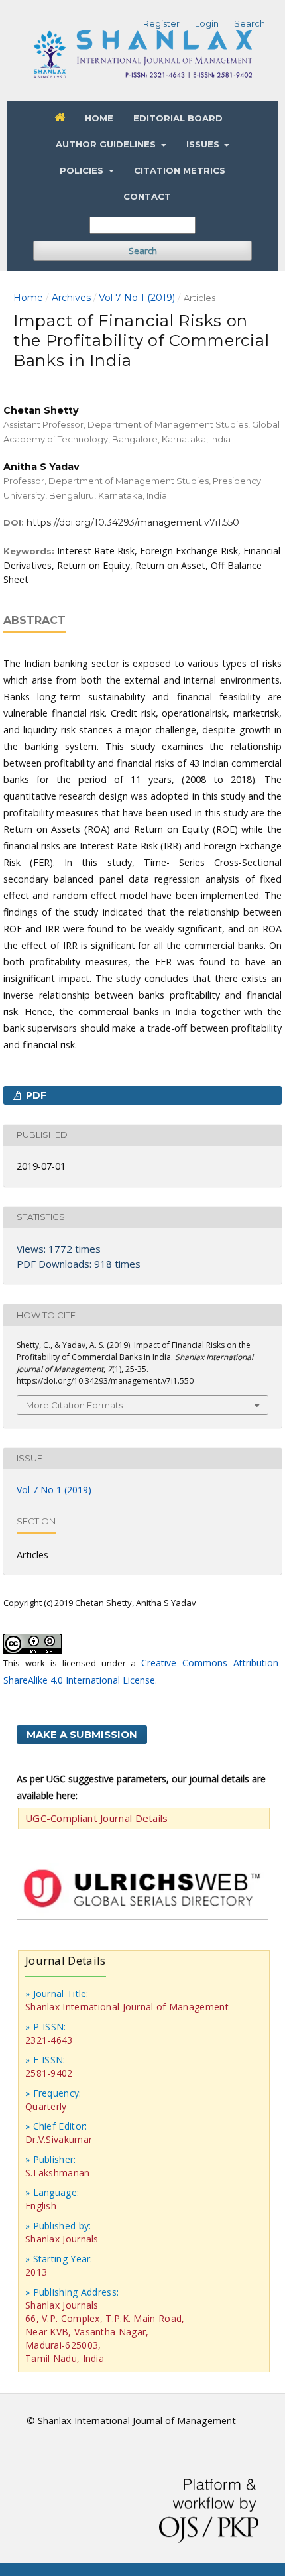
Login (207, 23)
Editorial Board (178, 118)
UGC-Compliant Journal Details (97, 1818)
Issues (204, 144)
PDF (35, 1095)
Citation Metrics (180, 170)
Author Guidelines (107, 144)
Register (161, 23)
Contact (147, 196)
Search (143, 251)
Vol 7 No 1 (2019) (137, 298)
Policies (83, 170)
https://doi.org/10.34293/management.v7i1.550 (133, 522)
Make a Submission (82, 1734)
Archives (71, 298)
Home (99, 118)
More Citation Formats (74, 1405)
